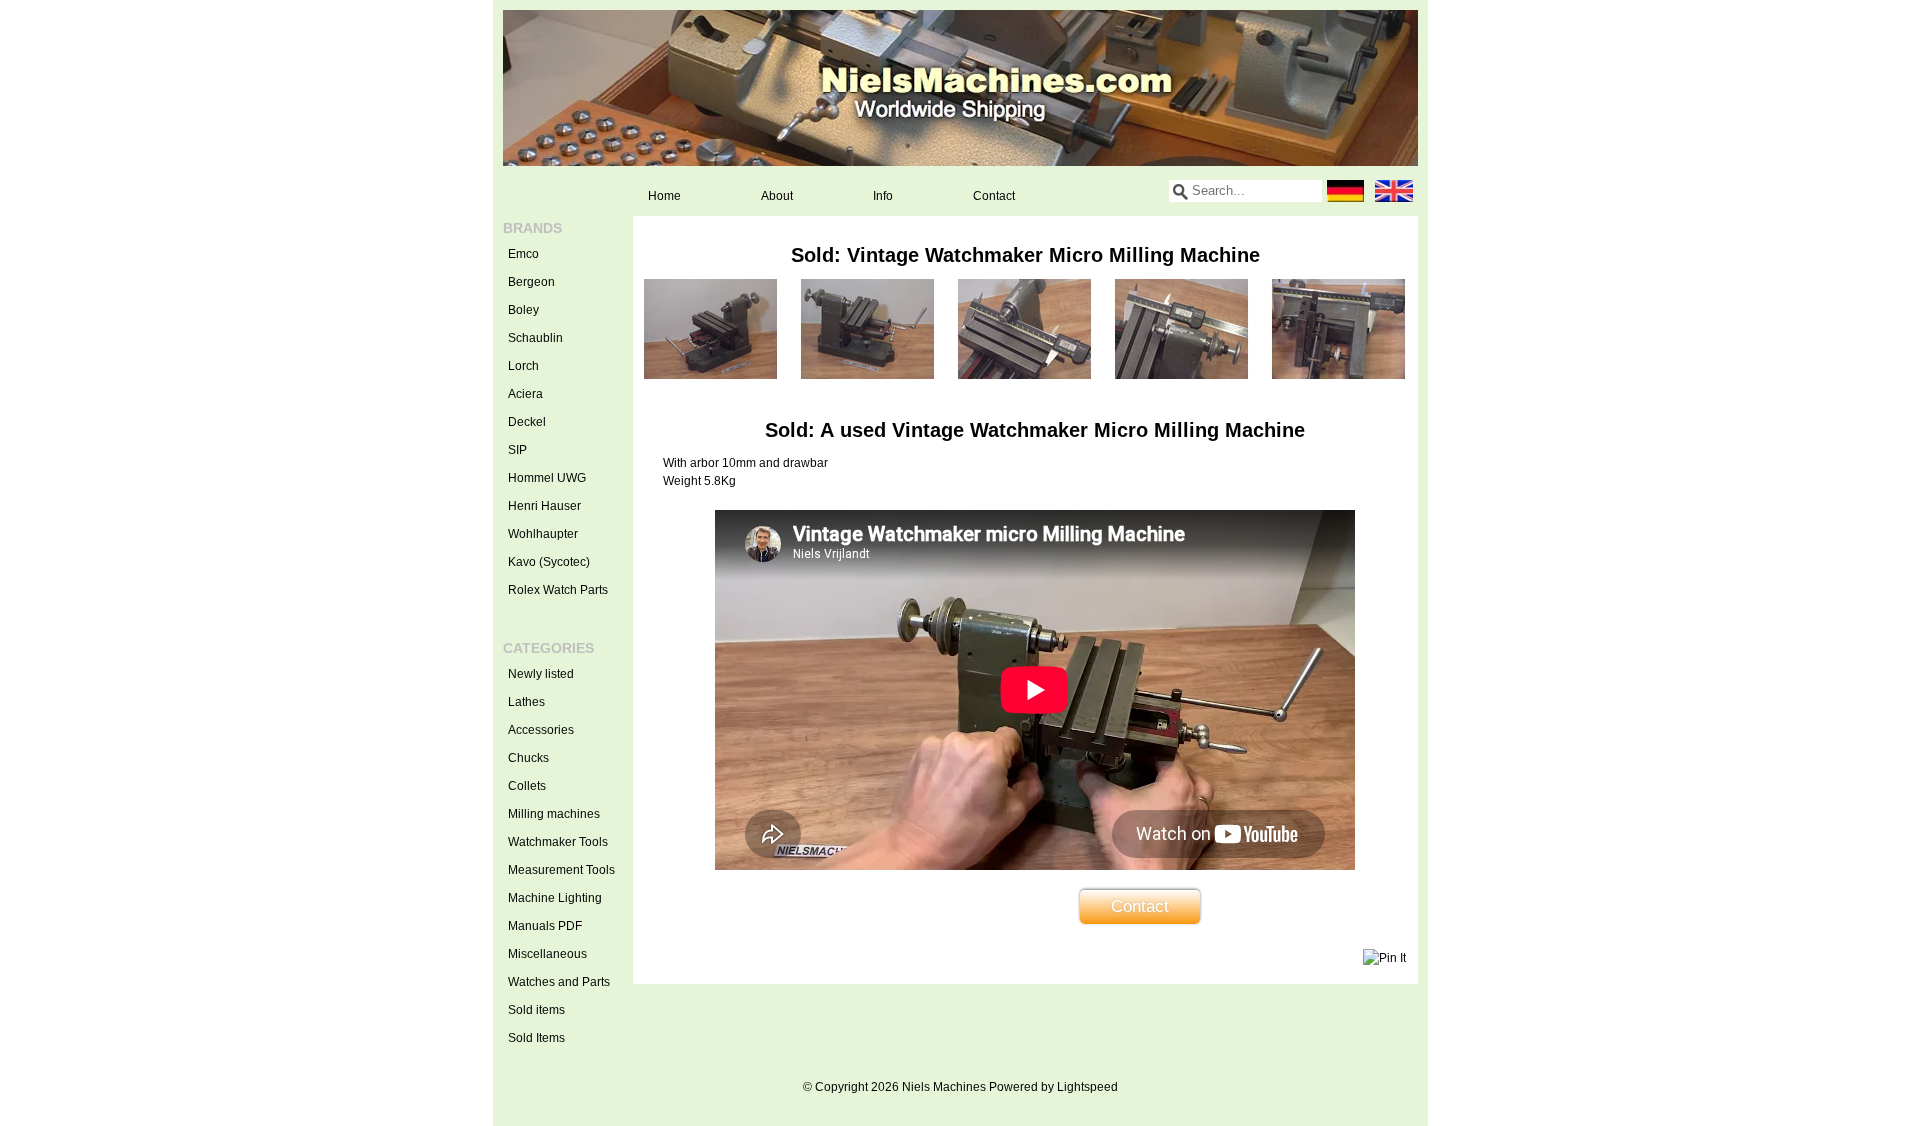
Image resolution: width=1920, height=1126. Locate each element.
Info (883, 196)
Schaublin (535, 338)
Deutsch (1346, 191)
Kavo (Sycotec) (549, 562)
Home (664, 196)
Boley (523, 310)
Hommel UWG (547, 478)
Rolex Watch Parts (558, 590)
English (1394, 191)
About (777, 196)
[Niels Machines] (960, 88)
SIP (517, 450)
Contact (994, 196)
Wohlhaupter (543, 534)
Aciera (525, 394)
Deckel (527, 422)
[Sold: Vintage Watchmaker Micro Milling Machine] (710, 375)
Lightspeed (1087, 1087)
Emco (523, 254)
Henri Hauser (544, 506)
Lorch (523, 366)
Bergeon (531, 282)
